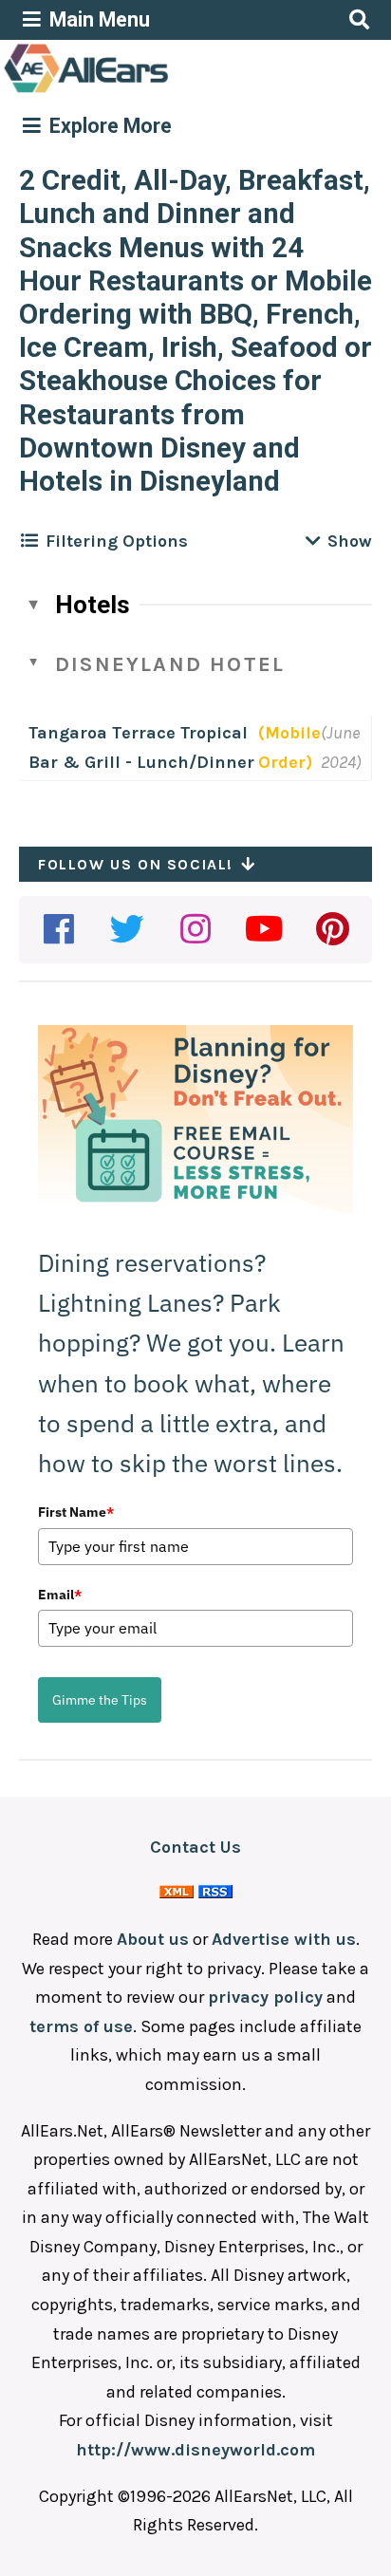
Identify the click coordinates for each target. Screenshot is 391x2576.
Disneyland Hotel (170, 664)
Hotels (93, 605)
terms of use (81, 2026)
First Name (76, 1512)
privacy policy (265, 1997)
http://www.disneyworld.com (195, 2450)
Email (60, 1595)
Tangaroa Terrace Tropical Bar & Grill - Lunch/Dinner (141, 747)
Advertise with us (284, 1939)
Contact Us (195, 1847)
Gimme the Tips (100, 1700)
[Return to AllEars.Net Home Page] (145, 91)
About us (153, 1939)
